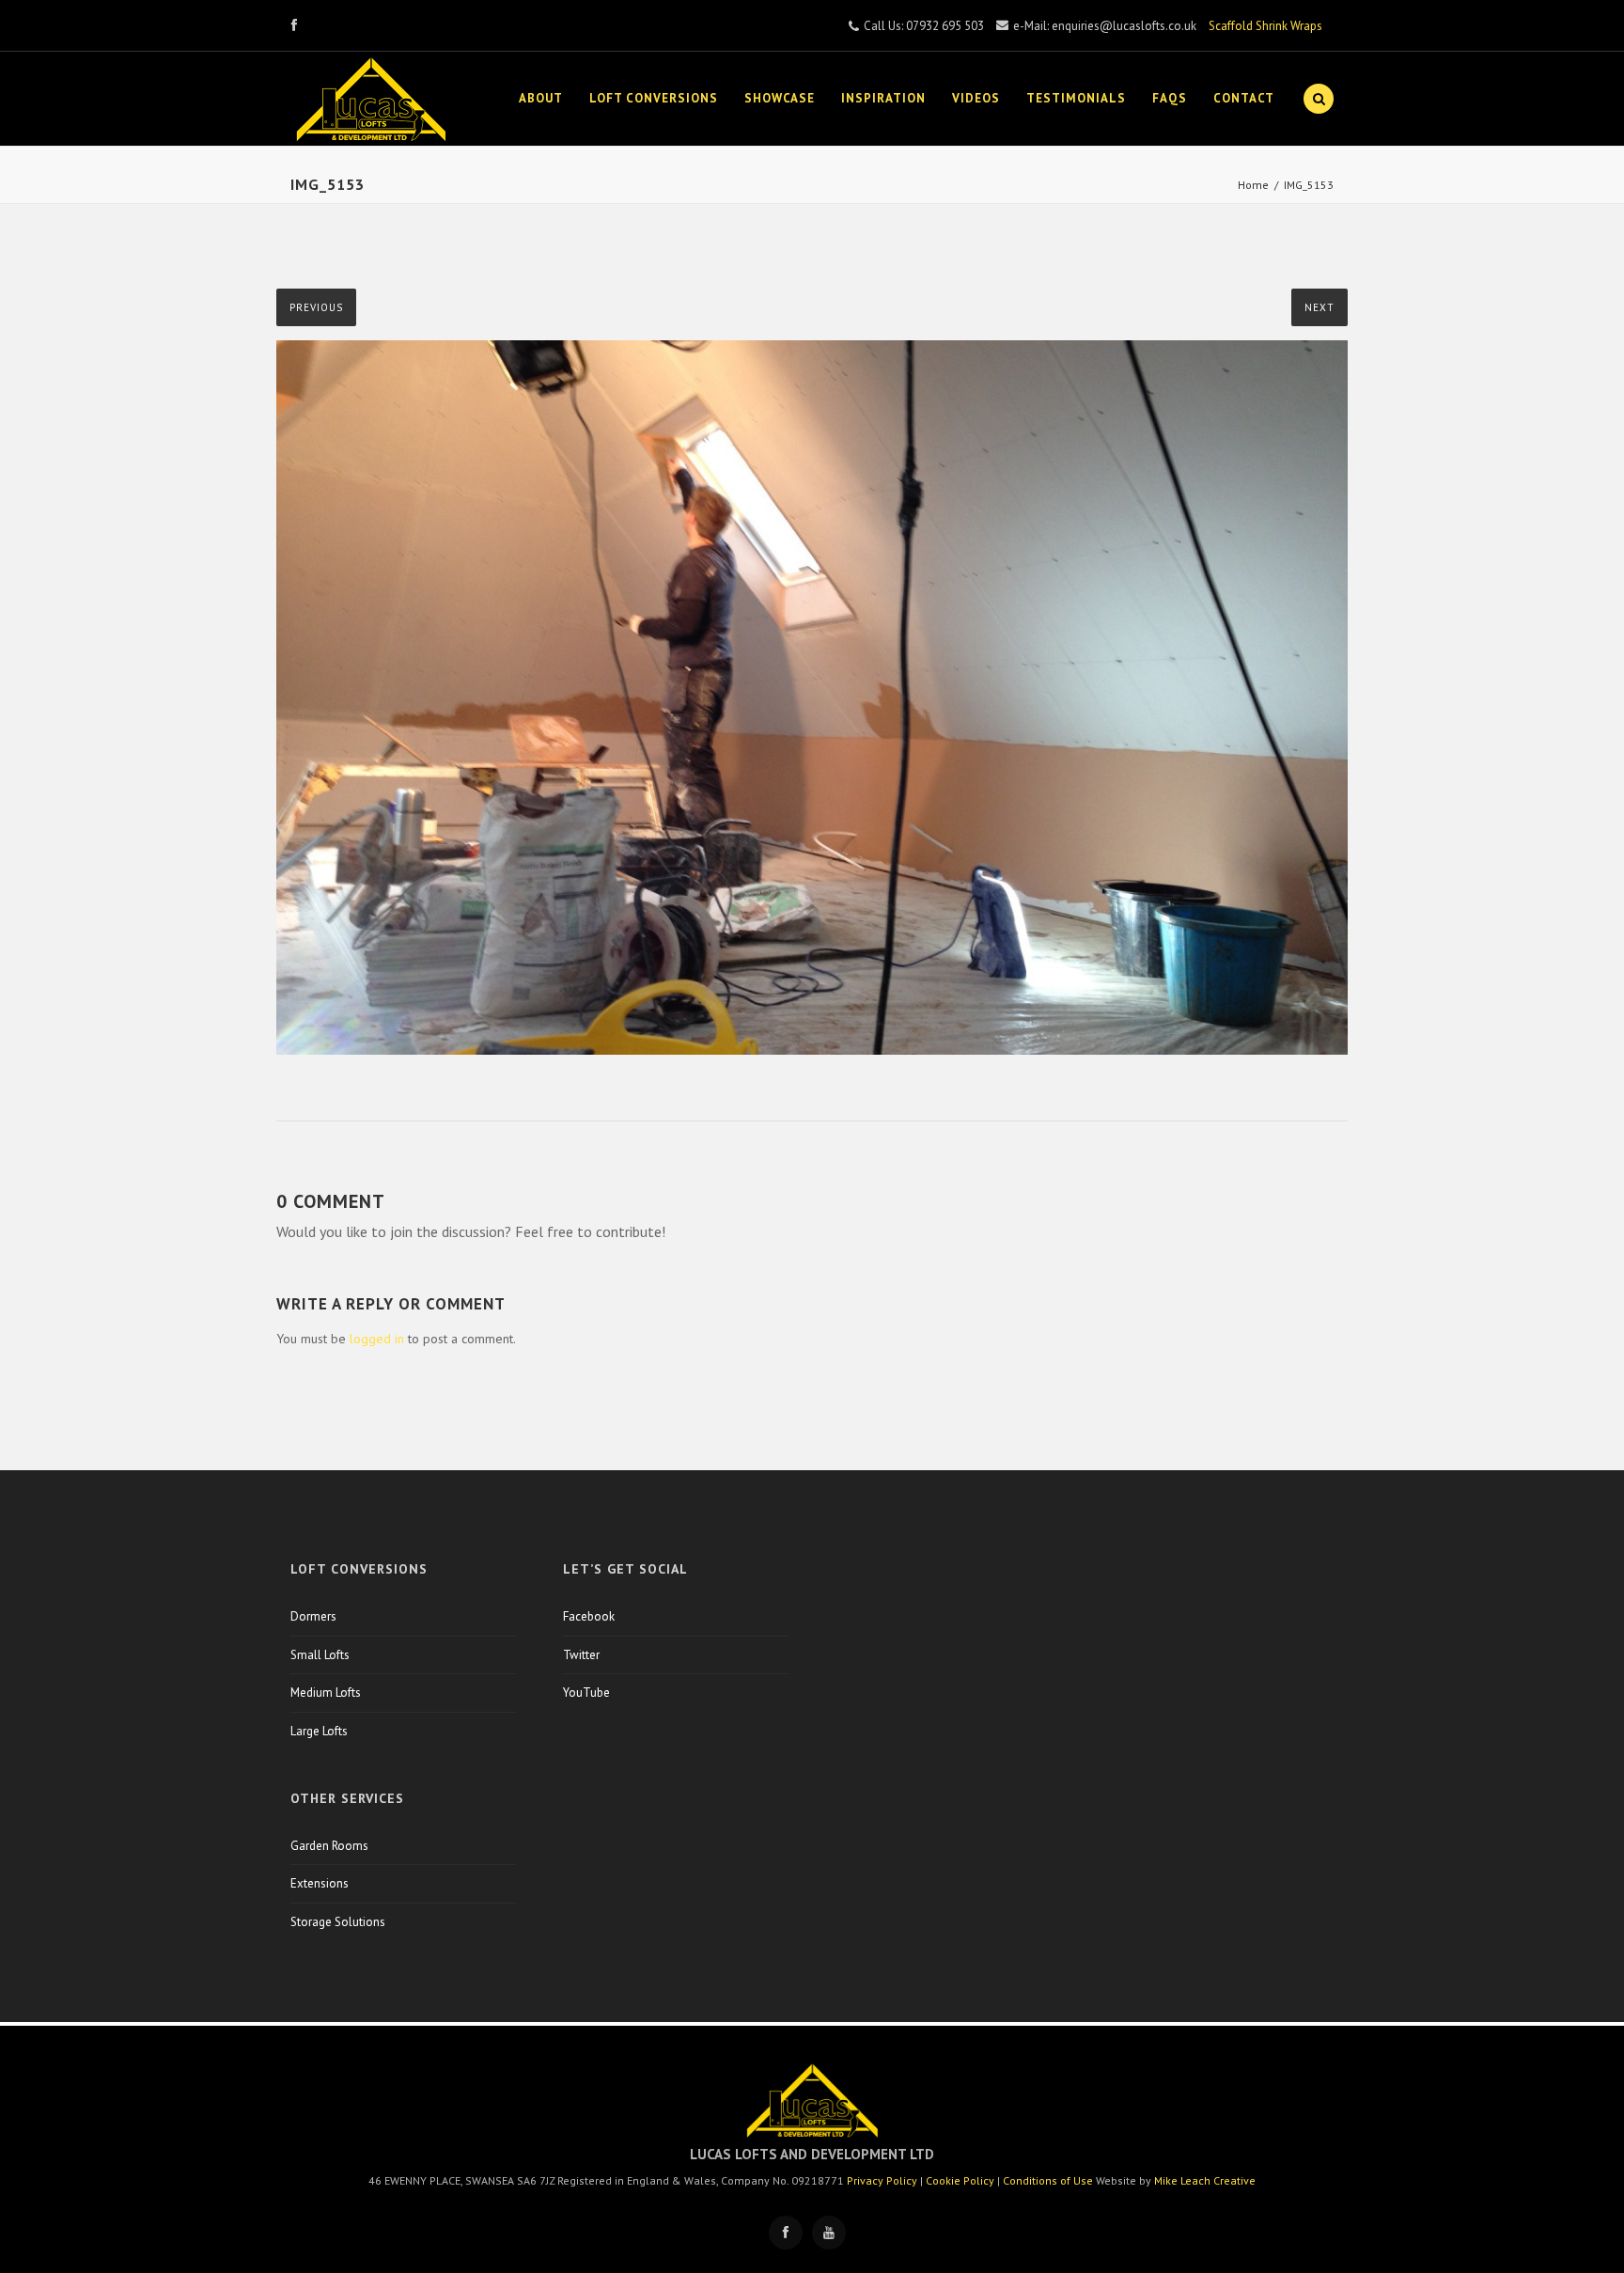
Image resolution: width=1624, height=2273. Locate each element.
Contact (1244, 98)
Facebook (589, 1616)
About (541, 98)
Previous (316, 307)
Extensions (320, 1883)
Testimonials (1076, 98)
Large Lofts (319, 1731)
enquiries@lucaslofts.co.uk (1124, 26)
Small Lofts (320, 1655)
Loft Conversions (654, 98)
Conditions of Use (1048, 2180)
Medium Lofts (326, 1693)
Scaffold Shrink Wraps (1265, 26)
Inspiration (883, 98)
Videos (976, 98)
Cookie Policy (960, 2180)
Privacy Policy (882, 2180)
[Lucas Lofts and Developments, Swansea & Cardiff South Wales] (371, 99)
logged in (377, 1339)
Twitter (581, 1655)
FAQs (1170, 98)
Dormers (313, 1616)
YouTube (586, 1693)
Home (1253, 185)
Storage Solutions (338, 1922)
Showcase (780, 98)
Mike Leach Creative (1205, 2180)
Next (1319, 307)
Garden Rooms (329, 1846)
